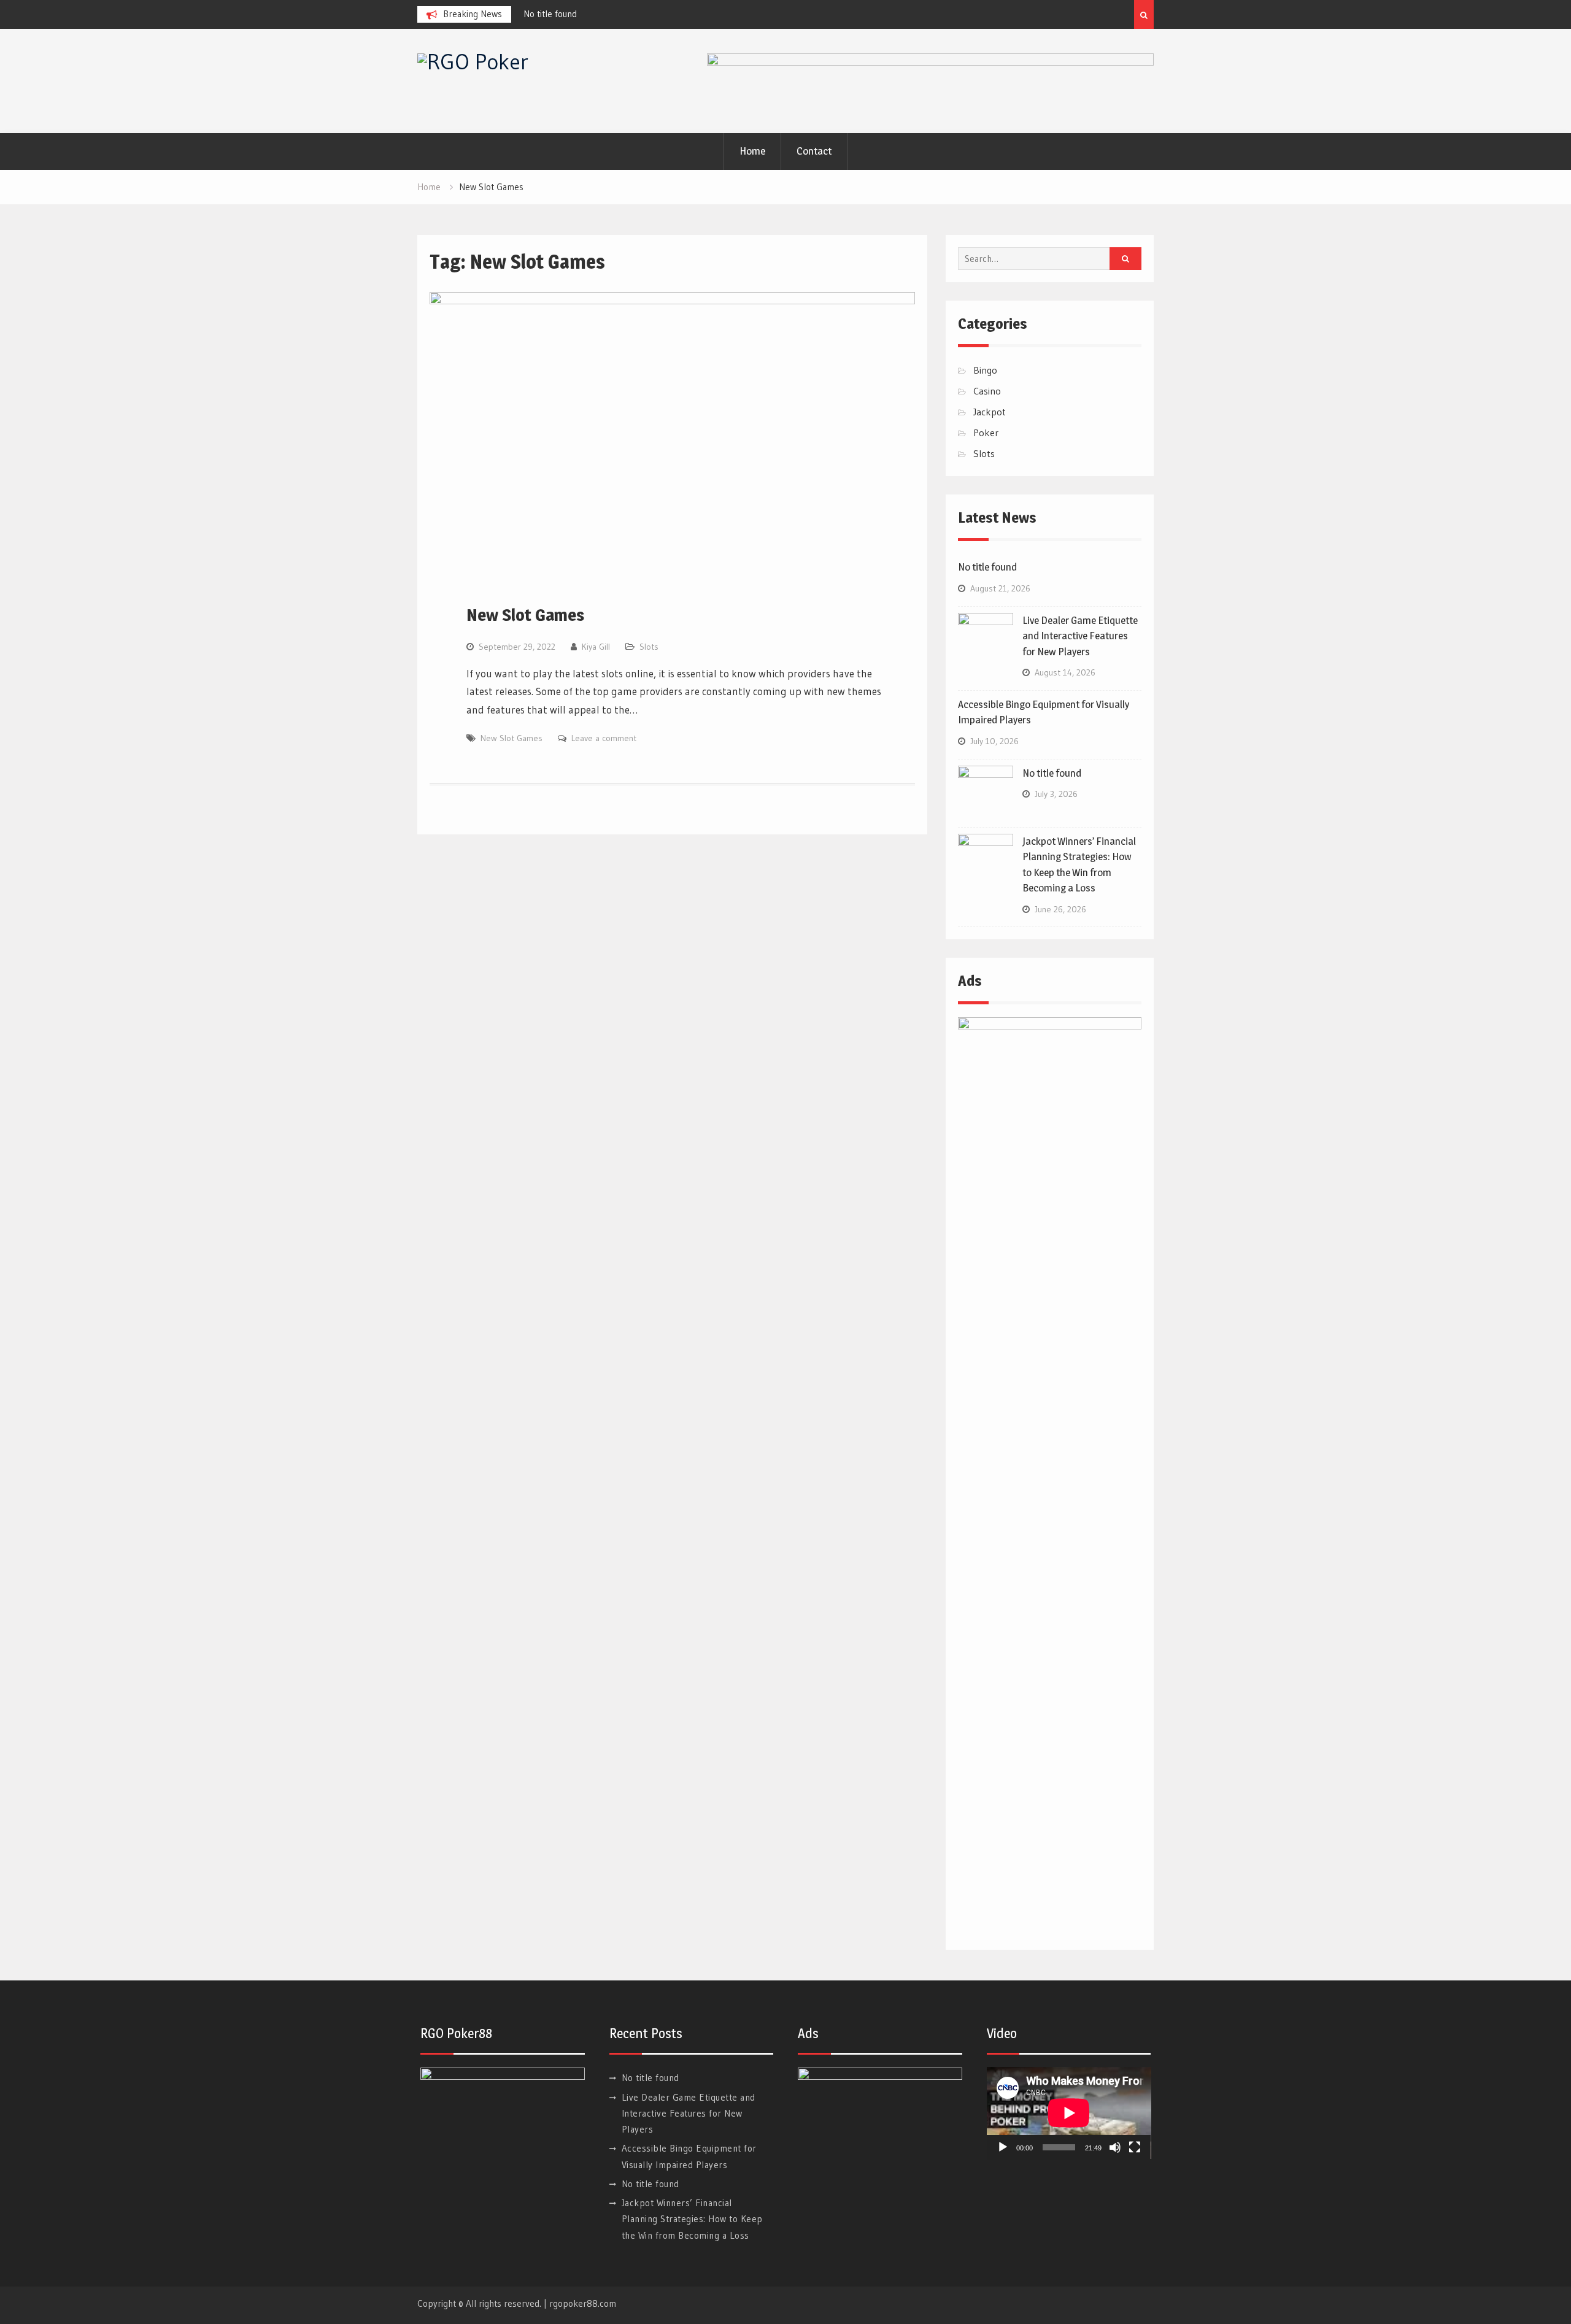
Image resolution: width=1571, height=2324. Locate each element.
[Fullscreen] (1135, 2147)
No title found (556, 14)
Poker (986, 433)
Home (752, 151)
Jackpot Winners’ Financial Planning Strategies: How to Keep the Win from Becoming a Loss (692, 2219)
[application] (1069, 2113)
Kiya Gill (596, 647)
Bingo (985, 370)
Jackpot (990, 412)
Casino (987, 391)
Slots (649, 647)
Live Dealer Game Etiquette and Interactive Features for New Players (1080, 636)
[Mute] (1115, 2147)
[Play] (1003, 2147)
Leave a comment (604, 738)
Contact (814, 151)
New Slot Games (525, 615)
